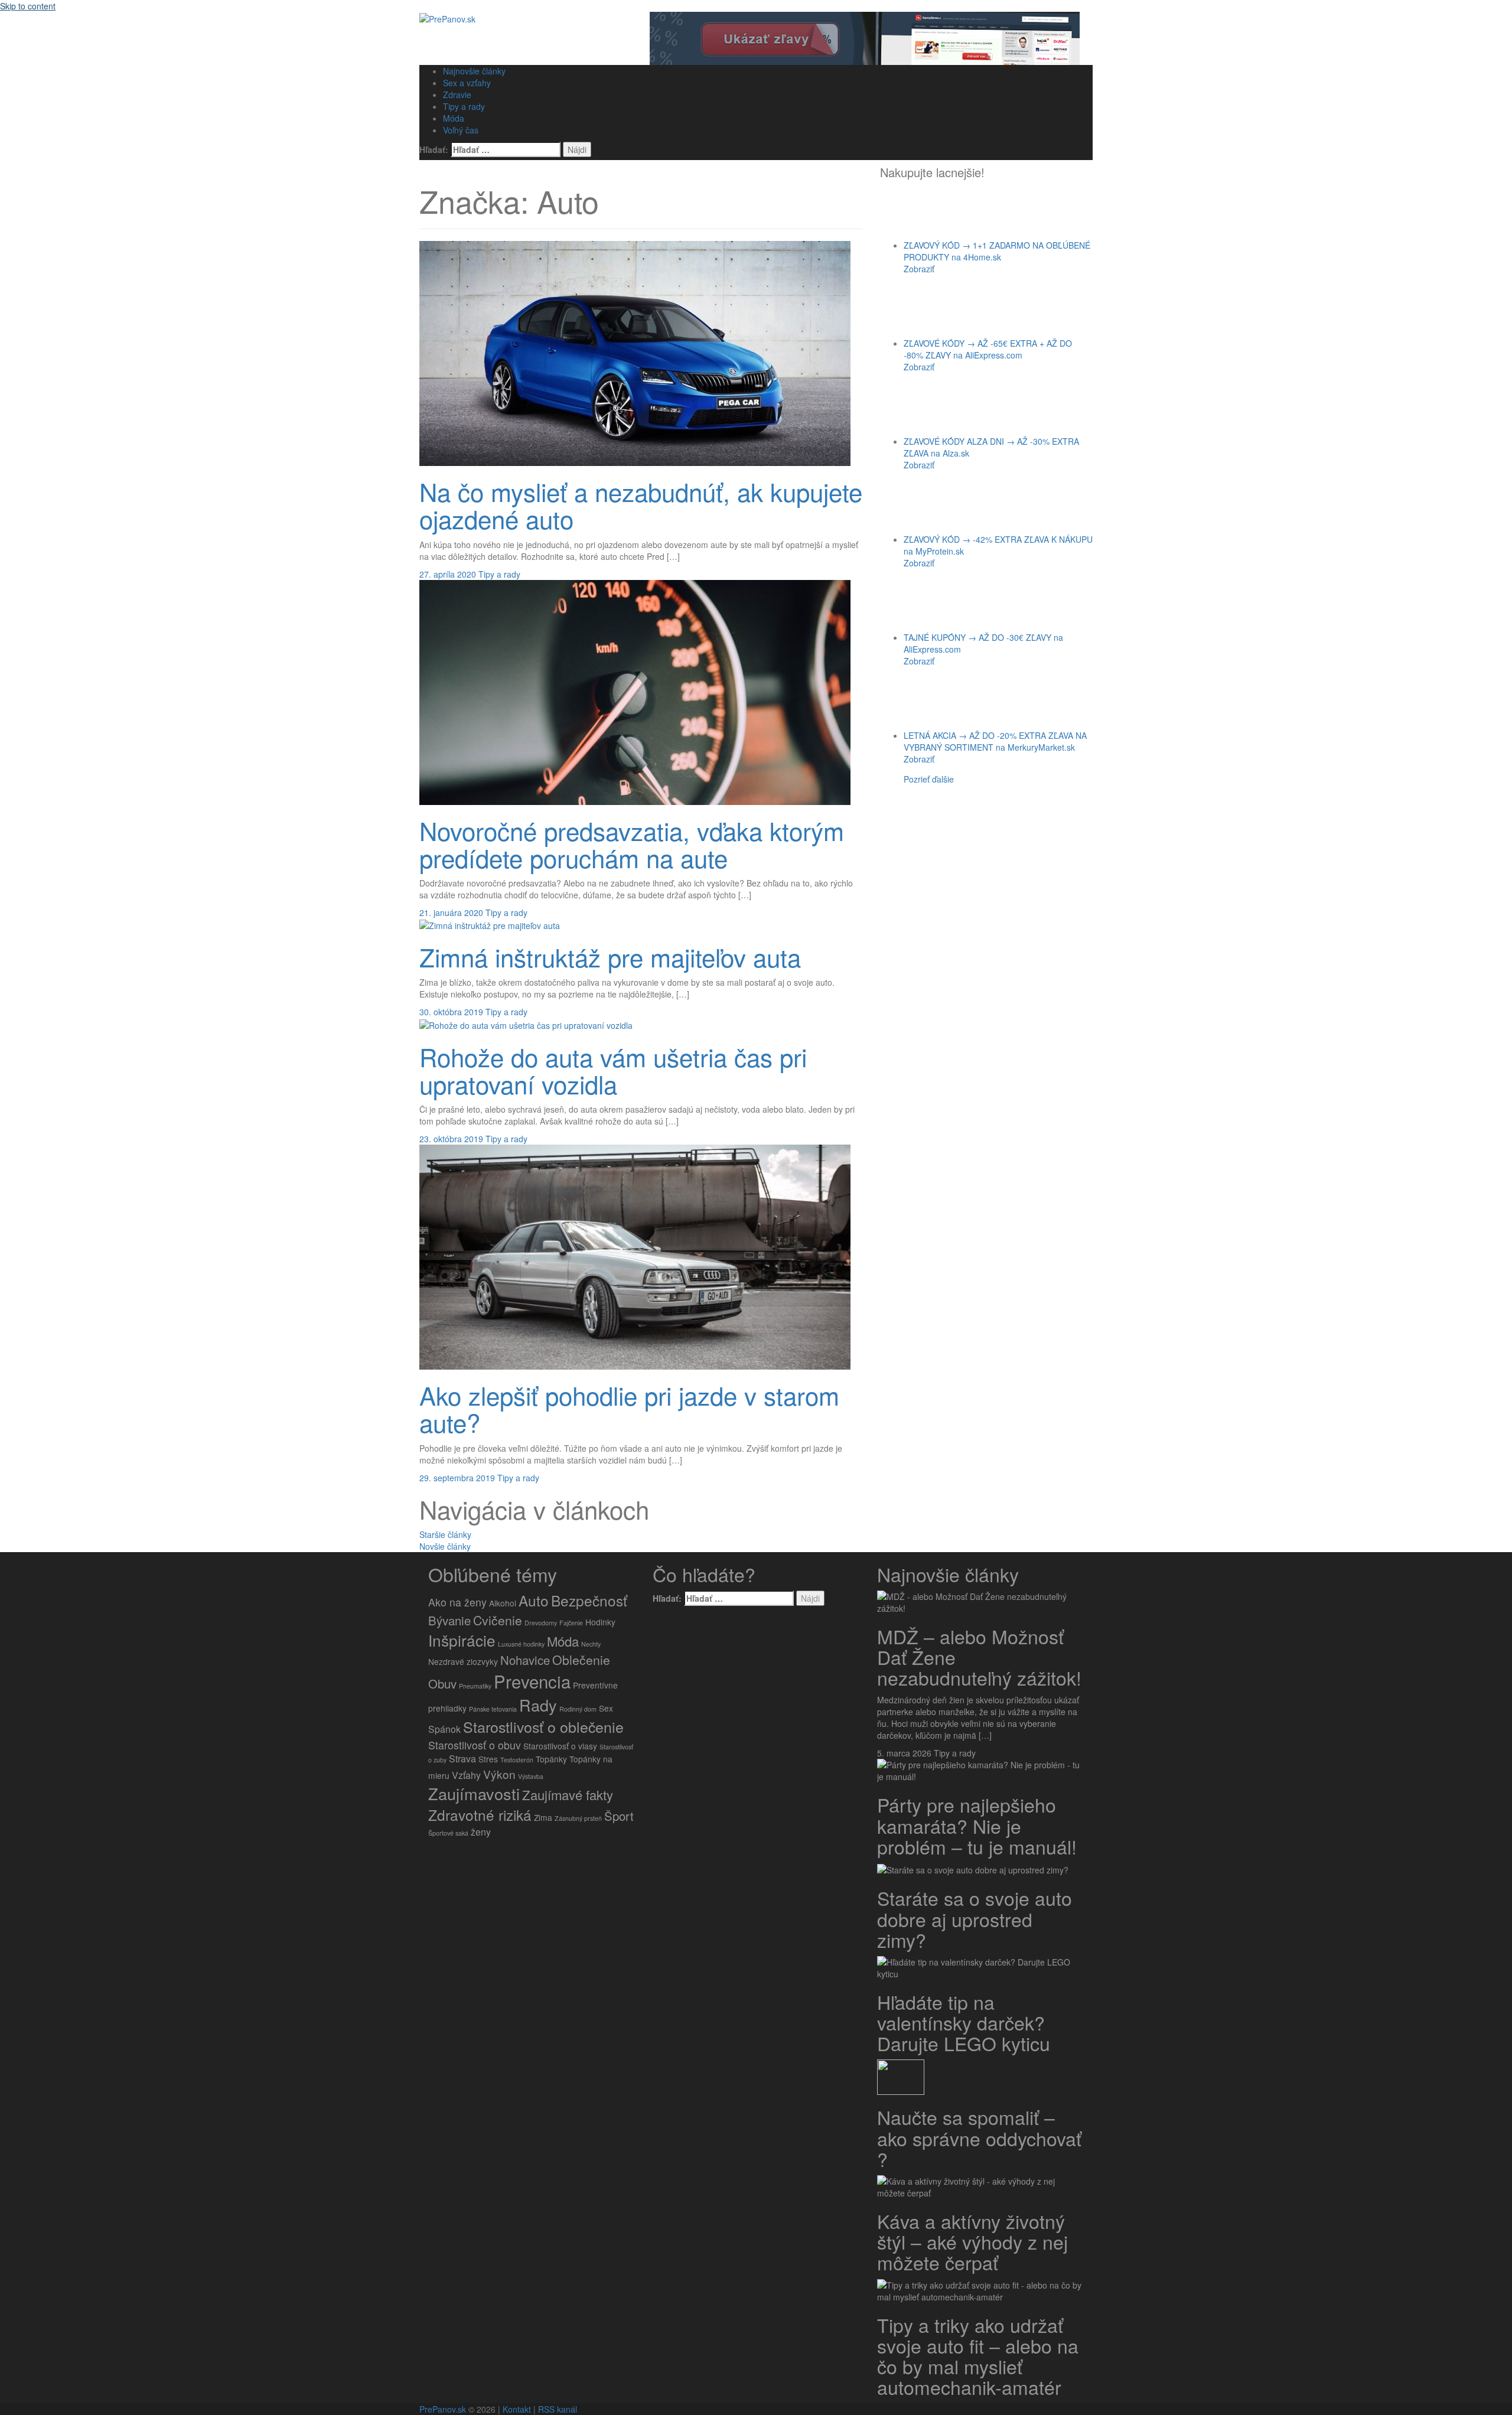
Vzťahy (466, 1775)
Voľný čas (461, 130)
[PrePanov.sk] (447, 18)
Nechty (591, 1644)
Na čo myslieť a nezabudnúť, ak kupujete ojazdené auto (641, 505)
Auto (534, 1600)
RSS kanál (558, 2409)
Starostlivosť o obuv (475, 1745)
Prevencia (532, 1681)
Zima (543, 1817)
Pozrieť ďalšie (929, 779)
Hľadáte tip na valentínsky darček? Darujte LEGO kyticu (964, 2022)
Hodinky (600, 1622)
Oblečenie (581, 1660)
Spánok (444, 1729)
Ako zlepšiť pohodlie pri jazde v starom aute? (629, 1409)
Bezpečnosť (589, 1600)
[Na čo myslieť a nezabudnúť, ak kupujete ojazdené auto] (635, 352)
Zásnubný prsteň (578, 1818)
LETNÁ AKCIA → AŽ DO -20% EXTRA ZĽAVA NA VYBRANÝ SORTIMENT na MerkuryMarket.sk (995, 741)
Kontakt (517, 2409)
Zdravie (457, 94)
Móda (454, 118)
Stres (488, 1759)
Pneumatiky (475, 1686)
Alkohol (503, 1603)
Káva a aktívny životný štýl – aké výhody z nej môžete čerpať (972, 2241)
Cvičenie (498, 1620)
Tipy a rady (464, 106)
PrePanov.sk (443, 2409)
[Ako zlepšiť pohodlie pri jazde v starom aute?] (635, 1256)
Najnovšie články (474, 71)
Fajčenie (571, 1623)
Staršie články (445, 1534)
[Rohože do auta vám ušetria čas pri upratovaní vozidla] (526, 1024)
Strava (462, 1759)
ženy (481, 1832)
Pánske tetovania (493, 1709)
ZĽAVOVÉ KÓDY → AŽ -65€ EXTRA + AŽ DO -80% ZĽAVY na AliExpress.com (988, 349)
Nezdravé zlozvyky (463, 1661)
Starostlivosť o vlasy (560, 1746)
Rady (538, 1705)
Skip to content (28, 6)
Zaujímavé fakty (568, 1795)
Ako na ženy (457, 1602)
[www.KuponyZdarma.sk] (865, 37)
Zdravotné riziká (480, 1815)
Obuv (442, 1684)
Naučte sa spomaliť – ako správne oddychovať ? (979, 2137)
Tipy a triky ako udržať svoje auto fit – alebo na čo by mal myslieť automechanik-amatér (978, 2356)
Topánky (551, 1759)
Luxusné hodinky (521, 1644)
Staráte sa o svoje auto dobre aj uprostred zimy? (975, 1918)
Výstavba (531, 1776)
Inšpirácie (462, 1640)
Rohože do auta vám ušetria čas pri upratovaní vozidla (613, 1070)
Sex (606, 1708)
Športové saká (448, 1833)
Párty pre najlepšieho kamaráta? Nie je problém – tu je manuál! (977, 1825)
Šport (619, 1816)
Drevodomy (541, 1623)
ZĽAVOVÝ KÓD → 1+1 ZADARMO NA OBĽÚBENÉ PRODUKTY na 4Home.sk (997, 251)
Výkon (499, 1774)
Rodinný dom (578, 1709)
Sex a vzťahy (467, 83)
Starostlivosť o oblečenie (543, 1726)
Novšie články (445, 1546)
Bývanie (449, 1620)
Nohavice (525, 1660)
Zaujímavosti (474, 1793)
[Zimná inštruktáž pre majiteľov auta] (490, 924)
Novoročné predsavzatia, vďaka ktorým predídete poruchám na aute (632, 844)
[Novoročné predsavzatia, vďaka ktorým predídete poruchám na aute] (635, 691)
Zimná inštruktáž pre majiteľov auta (610, 957)
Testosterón (517, 1760)
